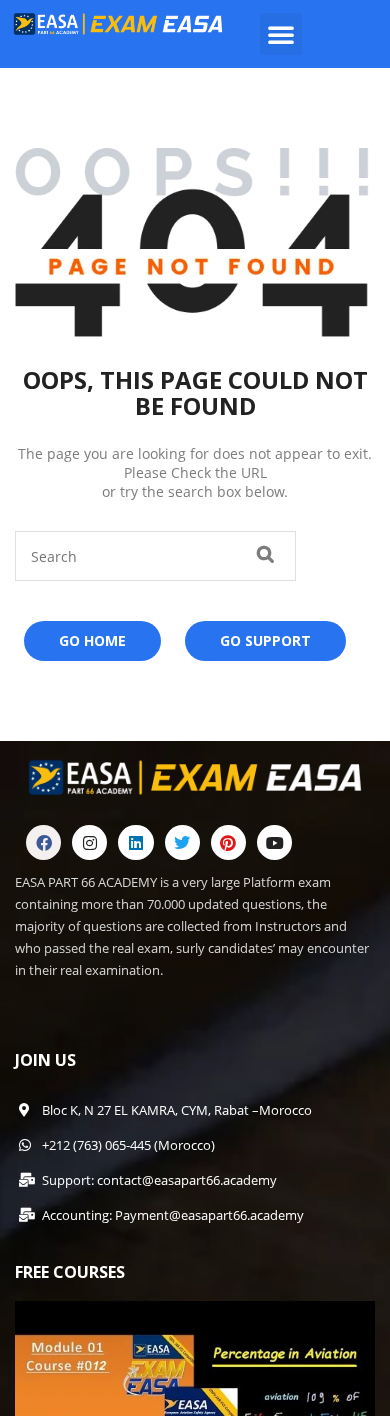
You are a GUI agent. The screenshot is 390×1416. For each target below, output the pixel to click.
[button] (281, 34)
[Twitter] (182, 842)
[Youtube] (274, 842)
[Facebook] (43, 842)
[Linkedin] (135, 842)
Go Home (92, 640)
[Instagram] (89, 842)
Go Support (265, 640)
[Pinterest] (228, 842)
